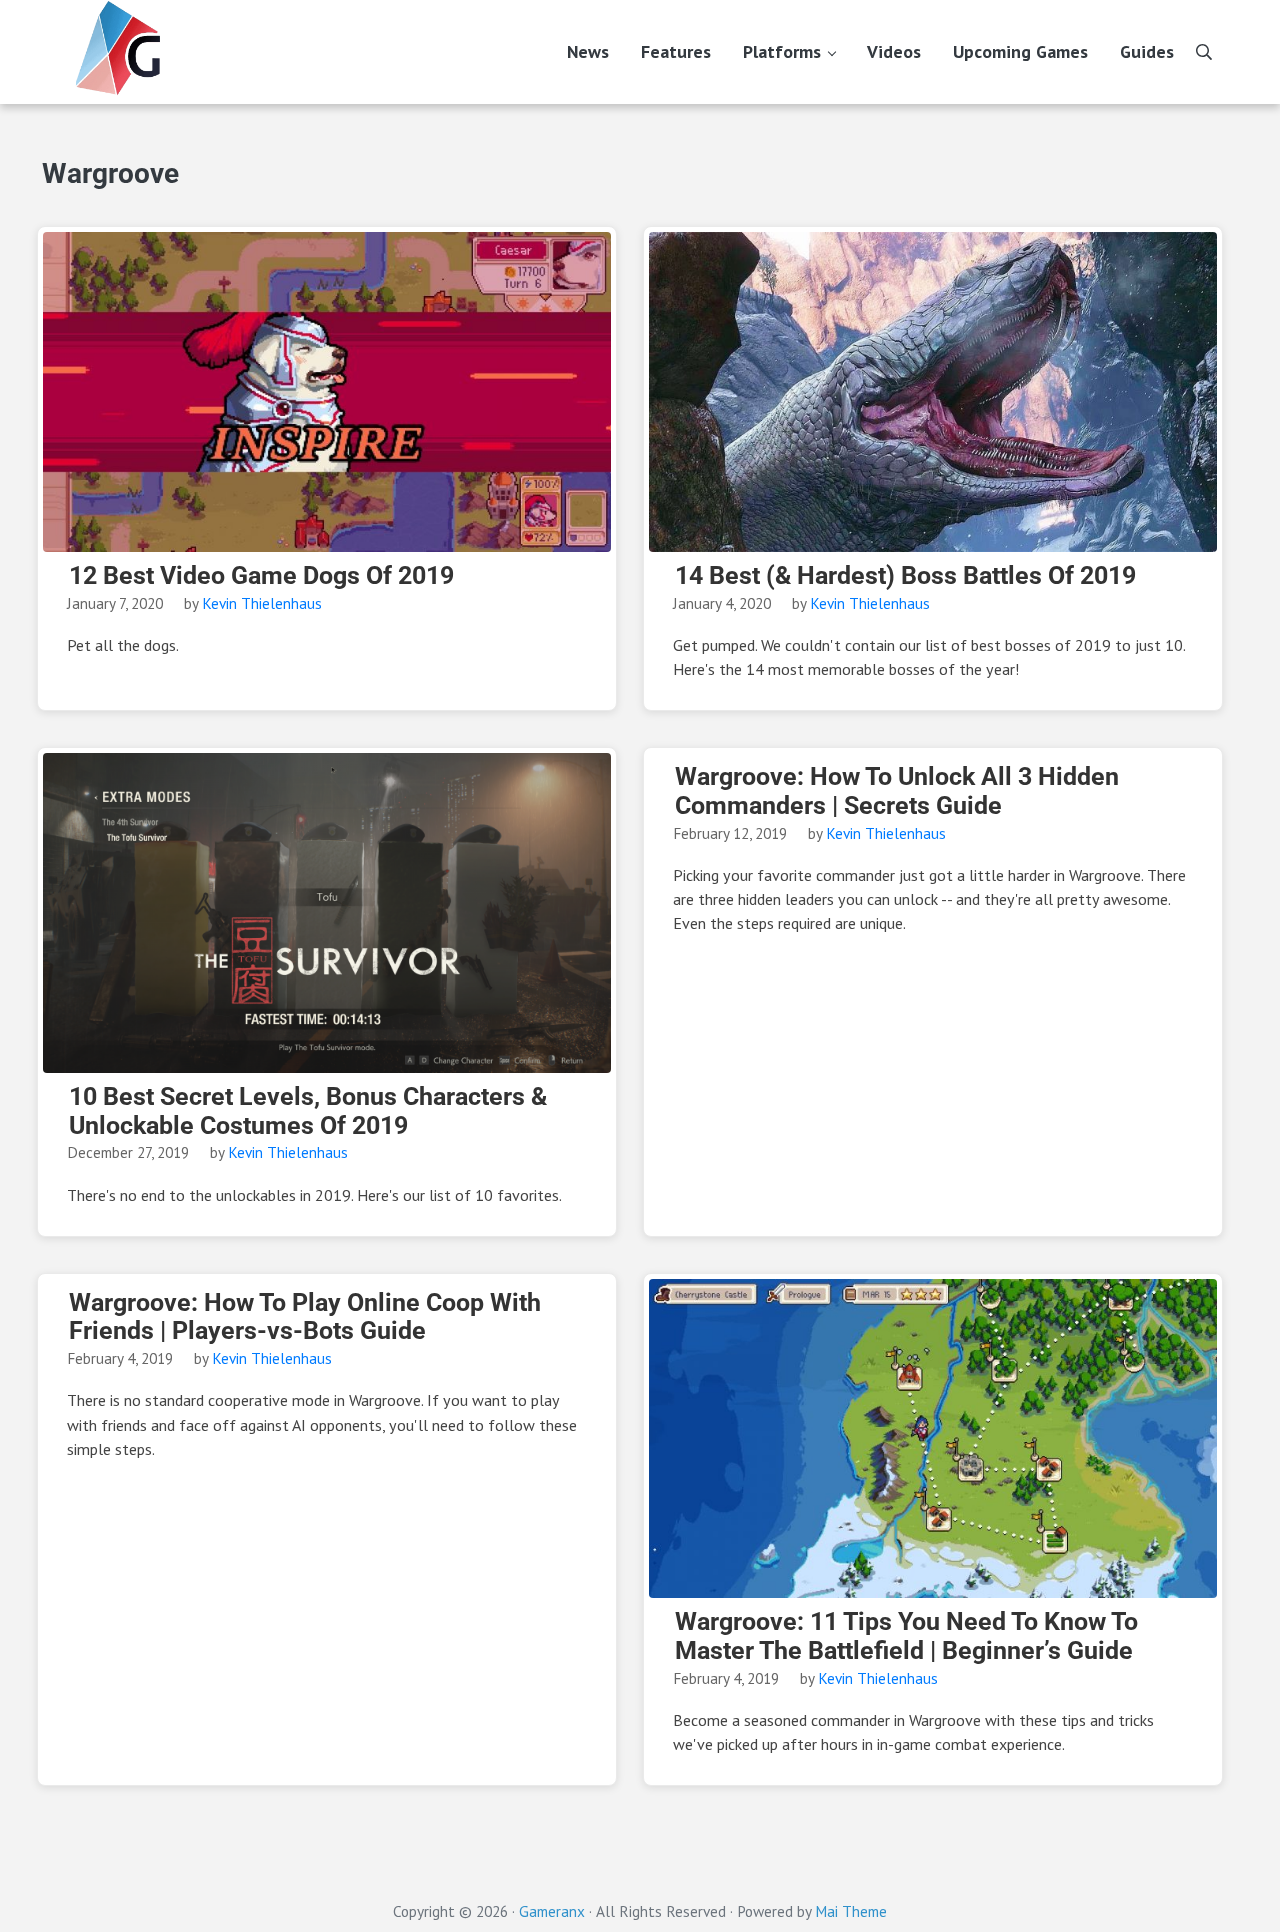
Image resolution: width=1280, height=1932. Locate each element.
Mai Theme (851, 1911)
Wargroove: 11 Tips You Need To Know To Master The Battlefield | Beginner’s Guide (906, 1636)
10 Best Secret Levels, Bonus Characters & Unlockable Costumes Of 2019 (308, 1111)
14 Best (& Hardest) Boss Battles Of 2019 (905, 576)
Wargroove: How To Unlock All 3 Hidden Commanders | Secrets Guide (897, 791)
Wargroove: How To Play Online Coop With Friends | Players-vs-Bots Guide (305, 1317)
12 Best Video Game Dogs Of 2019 (261, 576)
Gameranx (552, 1911)
